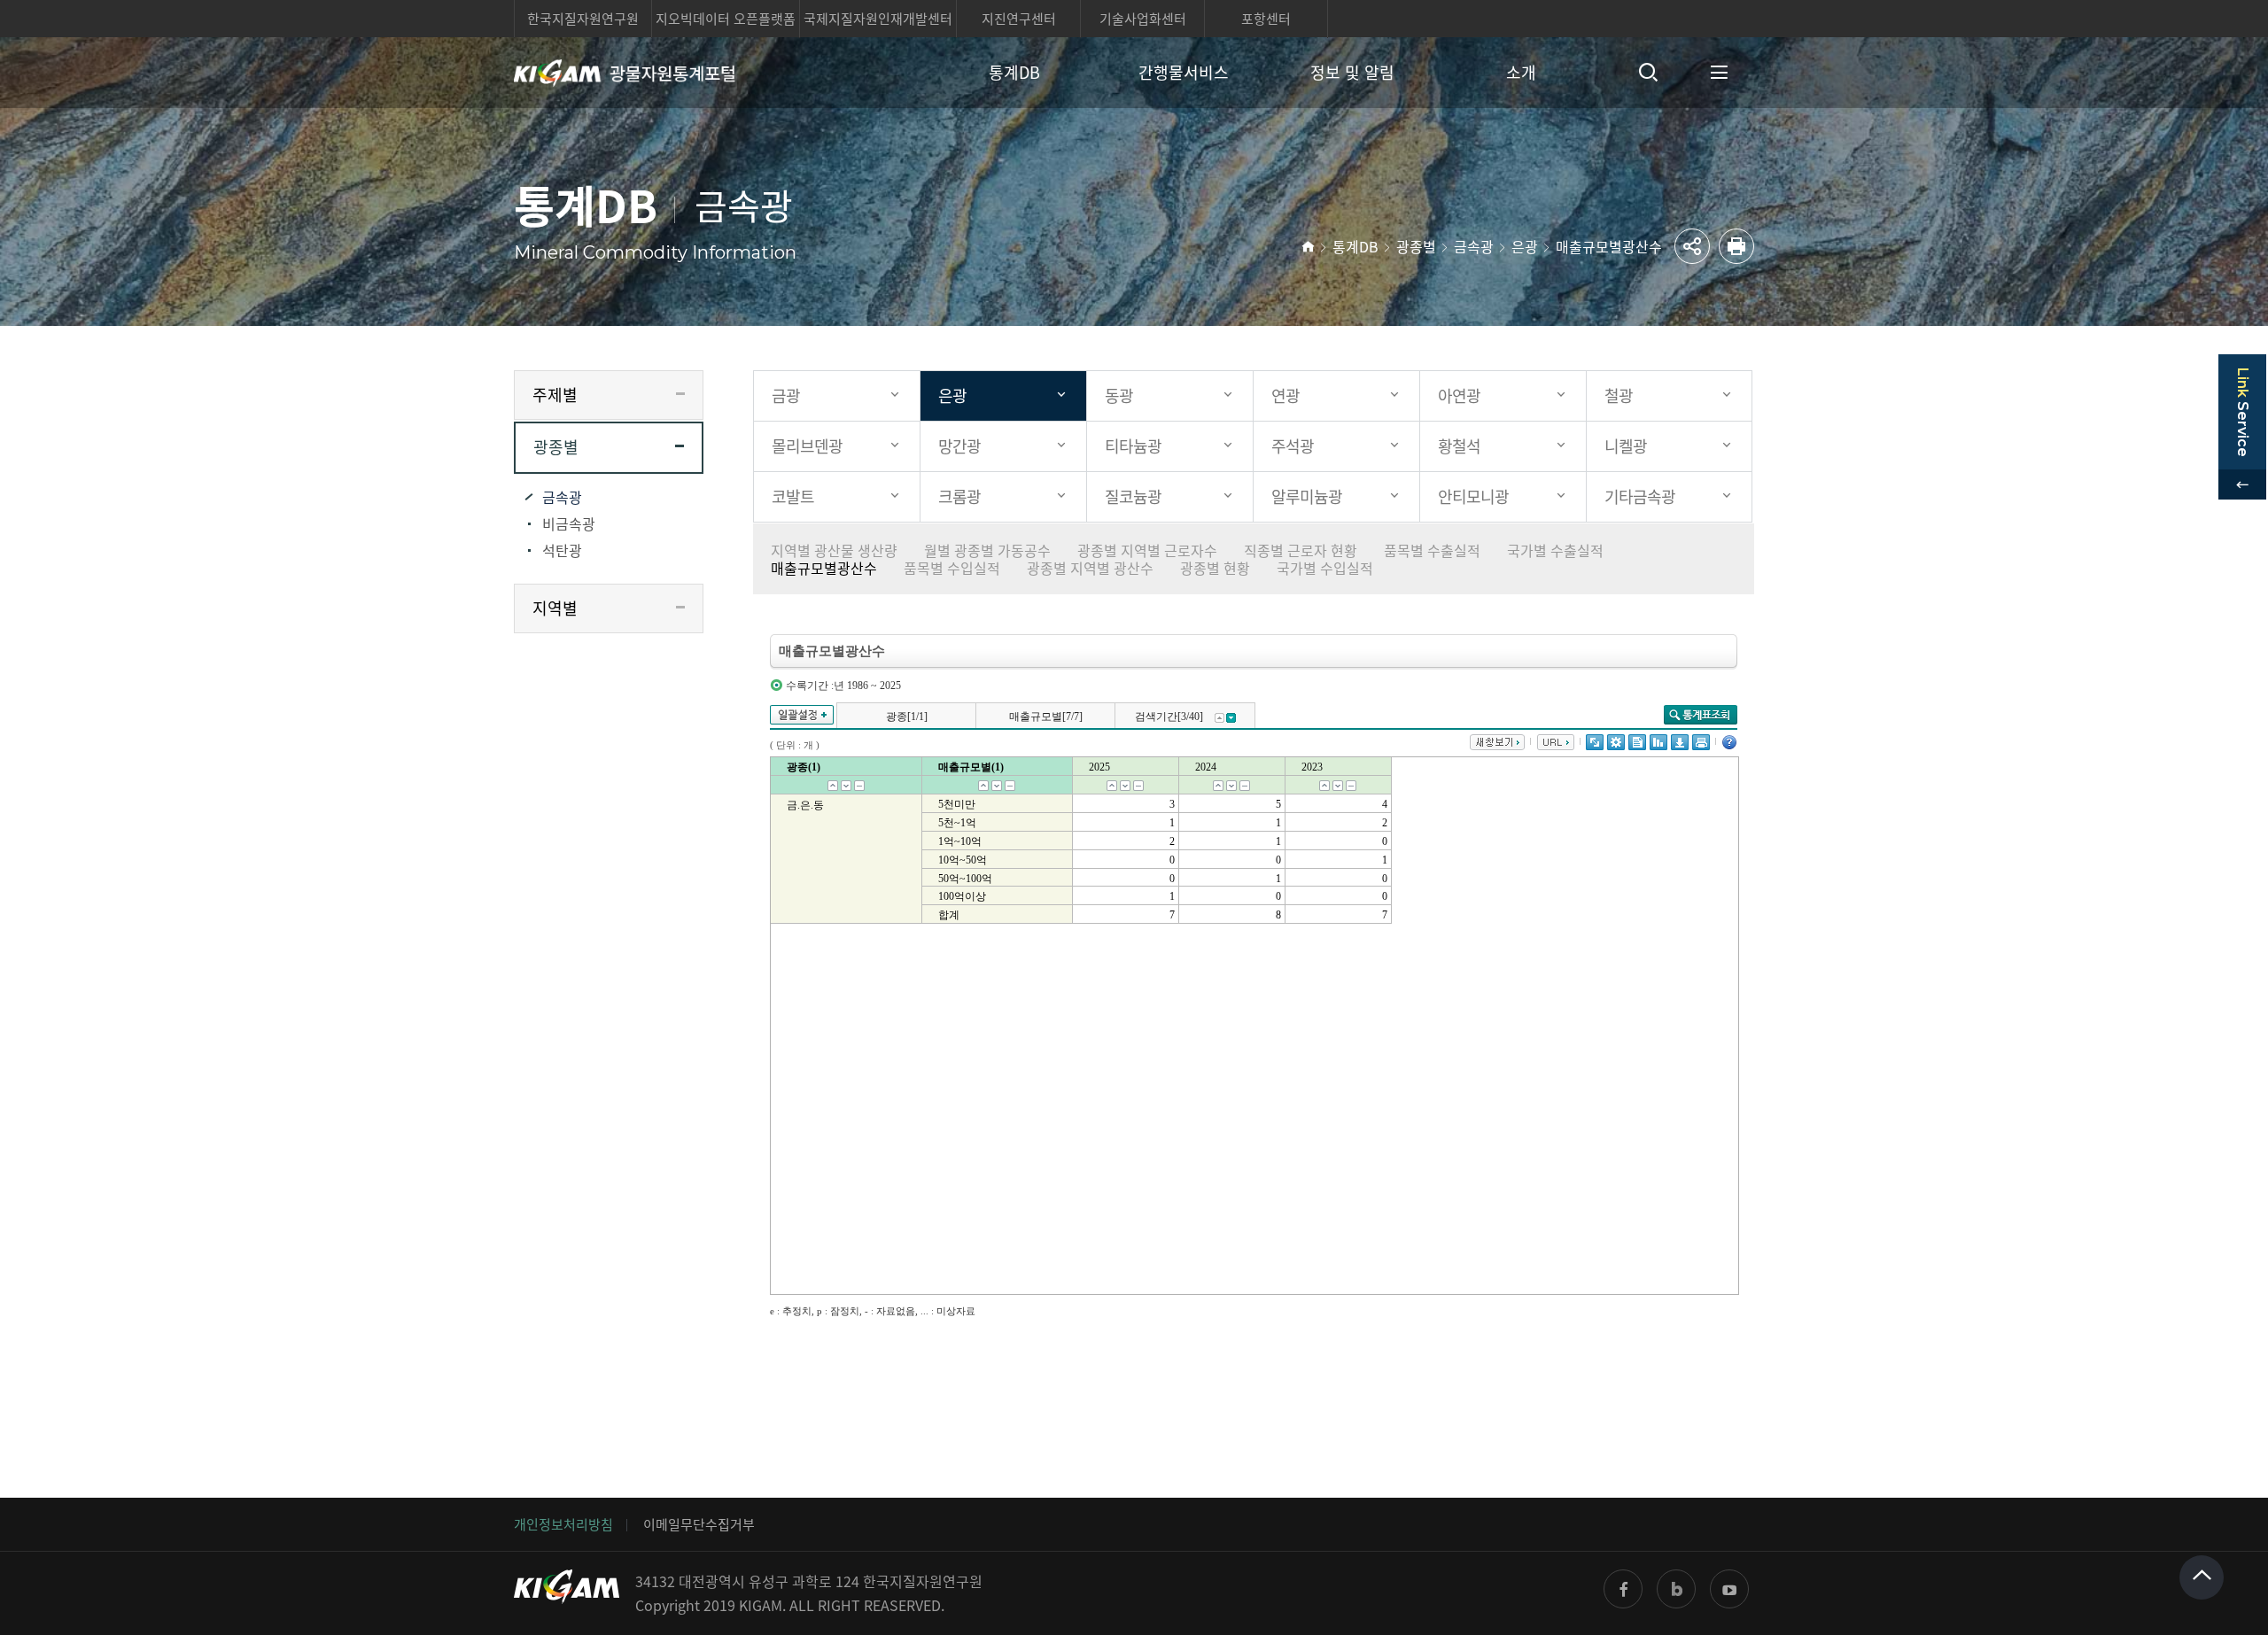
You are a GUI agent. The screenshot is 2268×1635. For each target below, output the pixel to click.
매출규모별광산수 (1609, 246)
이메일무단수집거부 (699, 1524)
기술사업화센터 (1143, 19)
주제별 (555, 395)
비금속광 (569, 523)
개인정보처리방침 (563, 1524)
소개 (1521, 72)
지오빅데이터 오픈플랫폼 (726, 19)
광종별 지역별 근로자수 (1147, 550)
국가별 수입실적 (1325, 568)
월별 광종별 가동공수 (987, 550)
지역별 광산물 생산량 (834, 550)
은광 (1525, 246)
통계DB (1014, 72)
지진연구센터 (1019, 19)
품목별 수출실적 (1432, 550)
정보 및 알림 (1352, 72)
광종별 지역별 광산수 (1090, 568)
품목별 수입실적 (952, 568)
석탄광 (562, 550)
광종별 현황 (1215, 568)
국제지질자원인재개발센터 (878, 19)
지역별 (555, 608)
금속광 (1474, 246)
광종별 (1416, 246)
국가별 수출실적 (1555, 550)
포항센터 (1266, 19)
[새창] (1623, 1589)
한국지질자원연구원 (583, 19)
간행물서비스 (1184, 72)
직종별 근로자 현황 (1301, 550)
